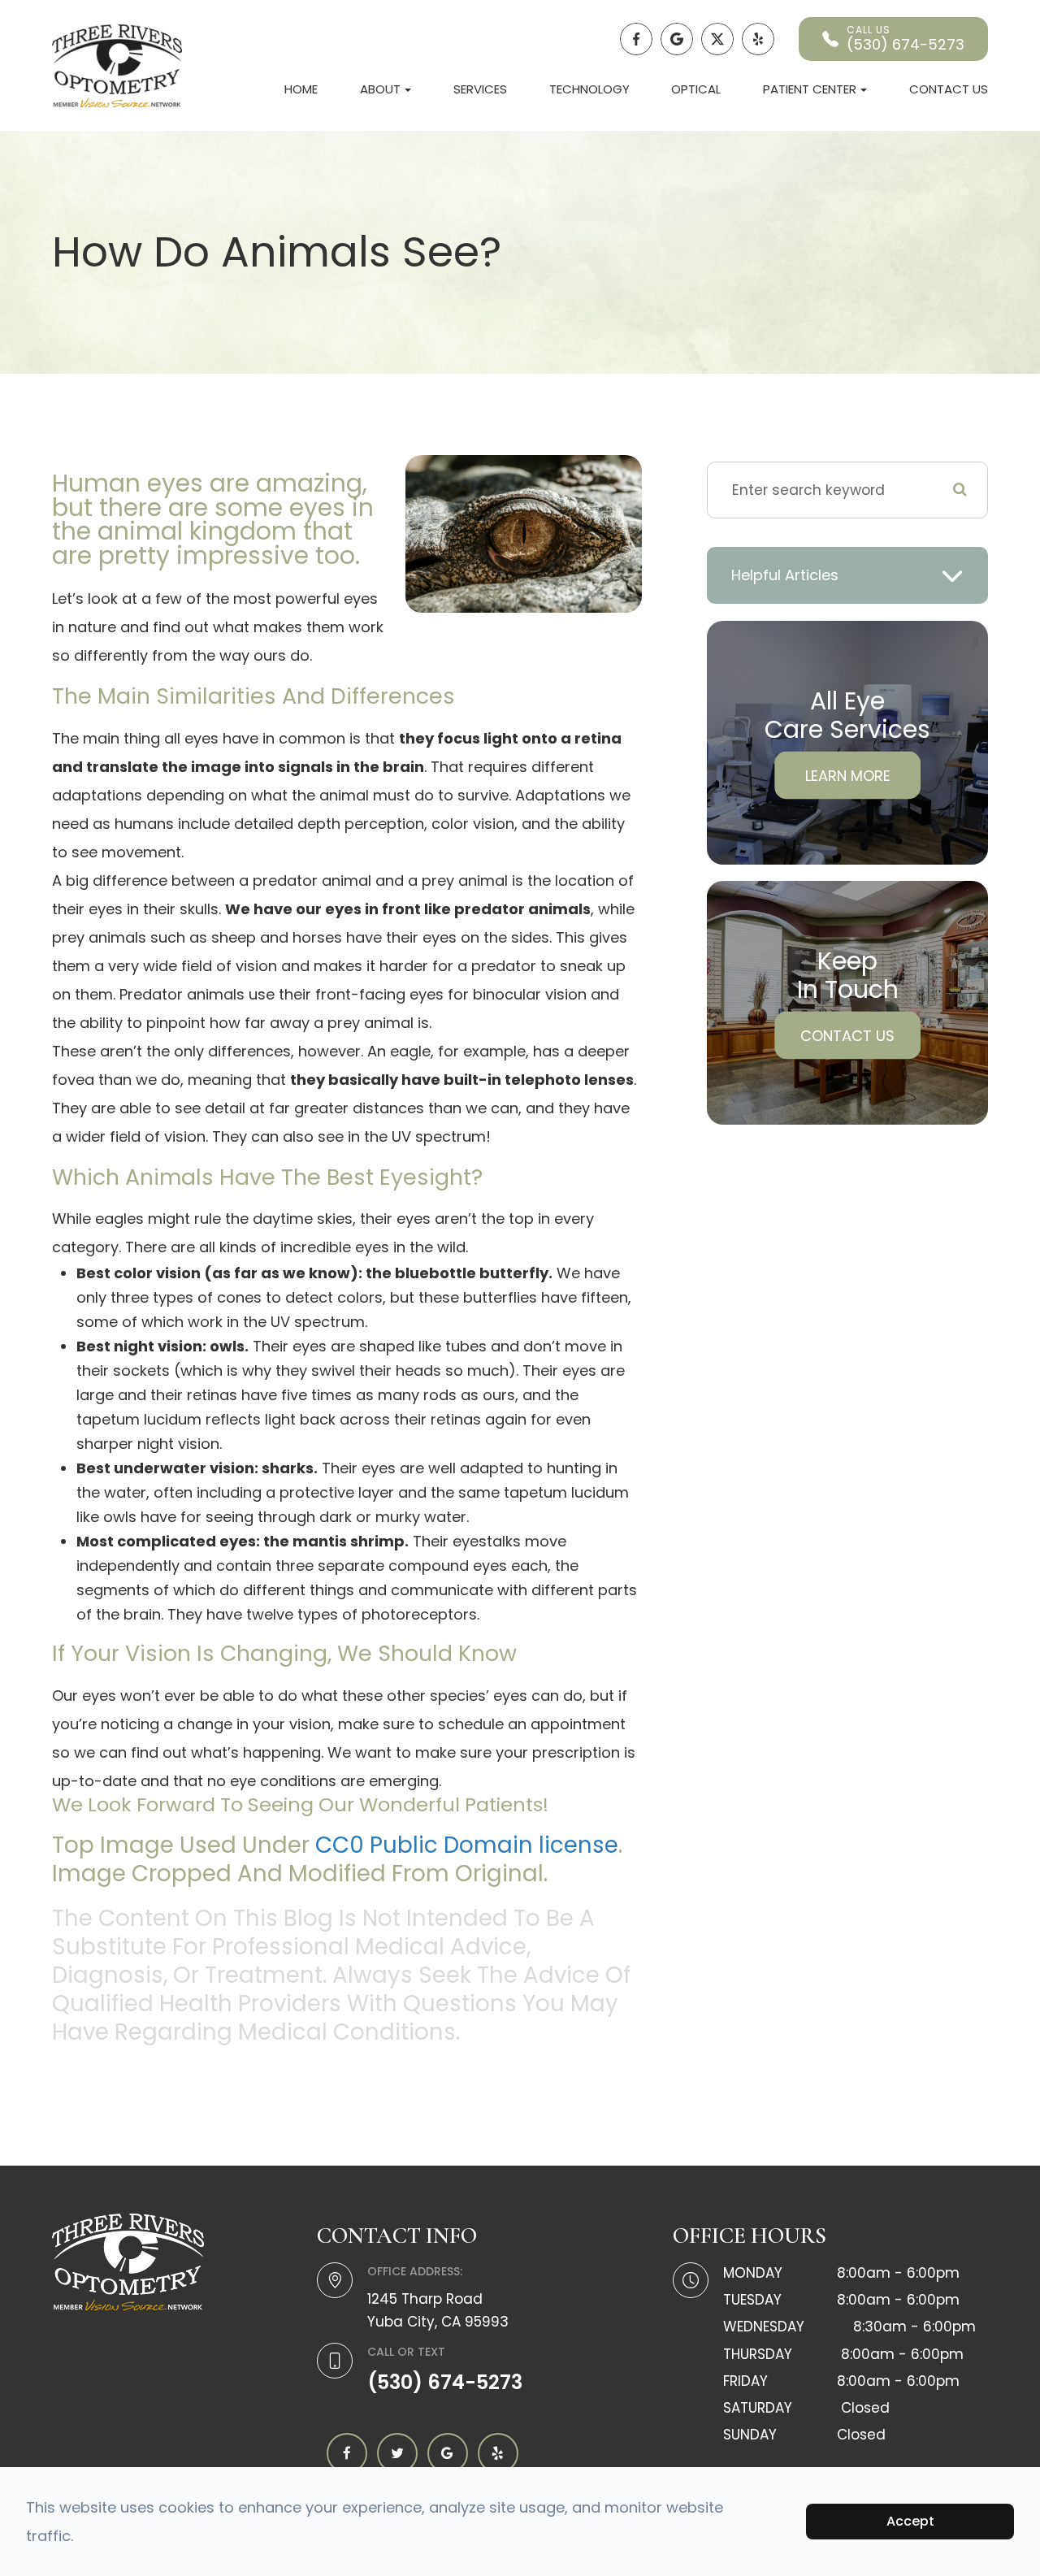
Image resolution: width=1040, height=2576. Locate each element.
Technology (589, 89)
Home (301, 89)
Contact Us (949, 89)
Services (480, 89)
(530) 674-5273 (445, 2382)
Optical (696, 89)
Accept (910, 2521)
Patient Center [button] (810, 89)
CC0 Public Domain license (467, 1845)
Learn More (848, 775)
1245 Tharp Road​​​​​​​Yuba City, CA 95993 (438, 2310)
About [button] (380, 89)
